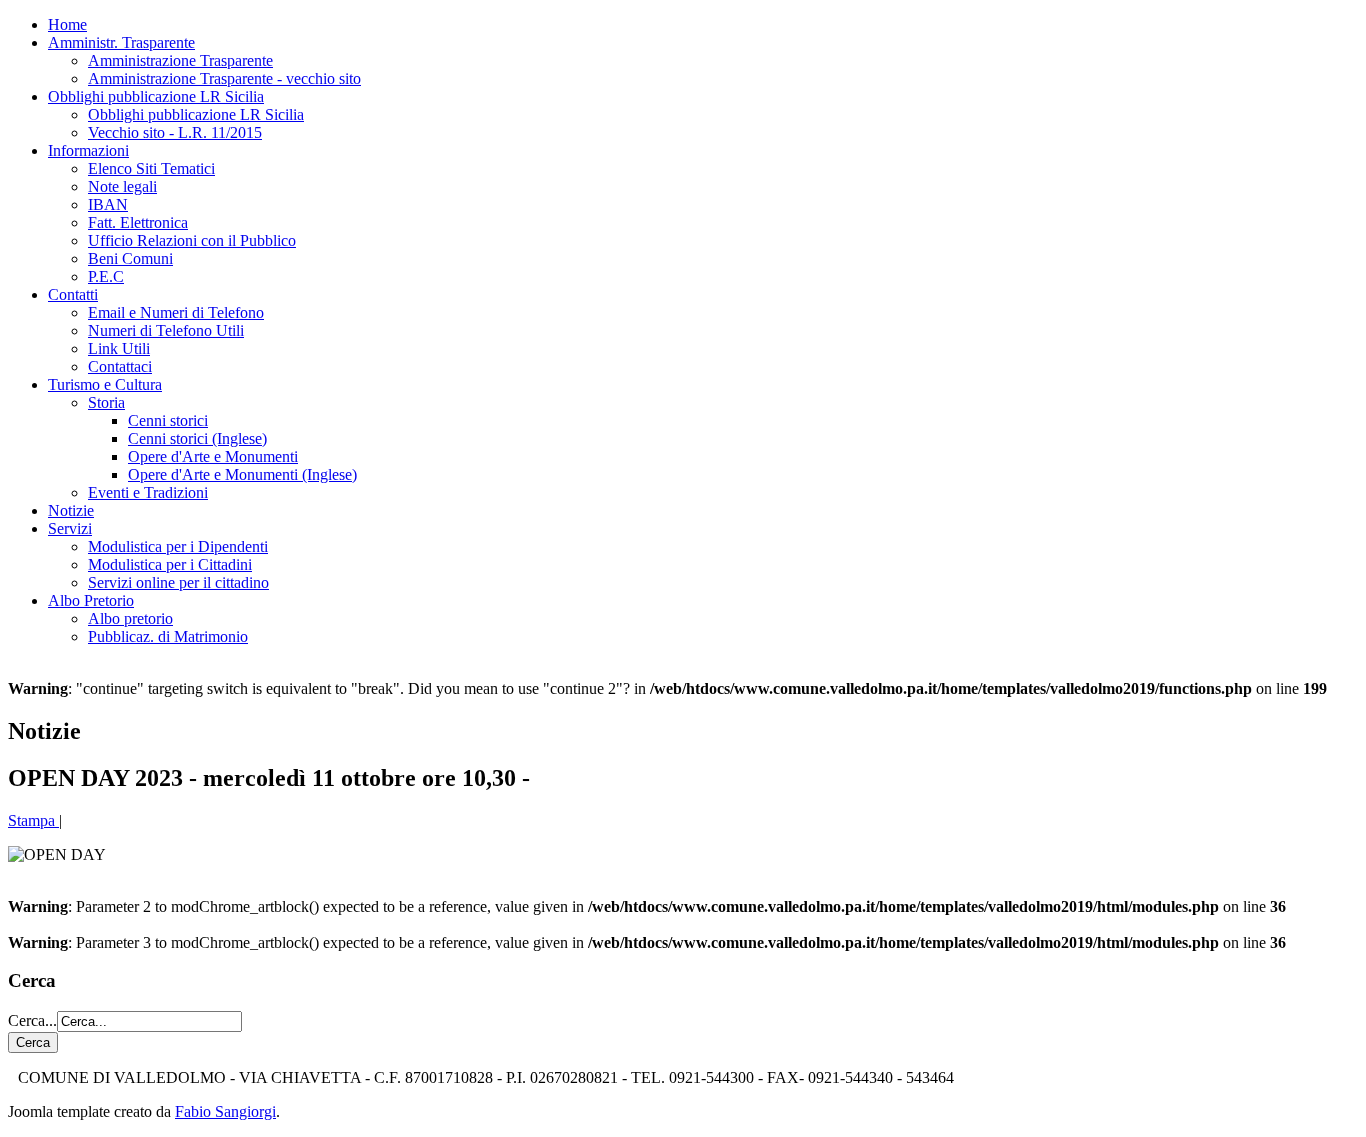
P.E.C (106, 276)
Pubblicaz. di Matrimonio (168, 636)
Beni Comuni (130, 258)
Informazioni (88, 150)
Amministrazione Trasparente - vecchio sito (224, 78)
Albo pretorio (130, 618)
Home (67, 24)
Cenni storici (168, 420)
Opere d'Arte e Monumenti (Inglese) (242, 474)
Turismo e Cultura (105, 384)
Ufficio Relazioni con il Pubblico (192, 240)
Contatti (73, 294)
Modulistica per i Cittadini (170, 564)
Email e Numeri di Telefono (176, 312)
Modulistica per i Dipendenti (178, 546)
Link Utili (119, 348)
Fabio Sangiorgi (225, 1111)
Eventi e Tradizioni (148, 492)
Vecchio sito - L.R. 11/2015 (175, 132)
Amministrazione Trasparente (180, 60)
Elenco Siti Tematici (151, 168)
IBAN (108, 204)
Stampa (33, 820)
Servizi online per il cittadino (178, 582)
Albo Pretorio (91, 600)
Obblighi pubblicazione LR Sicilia (156, 96)
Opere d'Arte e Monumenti (213, 456)
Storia (106, 402)
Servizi (70, 528)
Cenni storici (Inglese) (197, 438)
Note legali (122, 186)
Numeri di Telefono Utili (166, 330)
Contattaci (120, 366)
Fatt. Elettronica (138, 222)
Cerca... (32, 1020)
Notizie (71, 510)
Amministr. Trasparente (121, 42)
